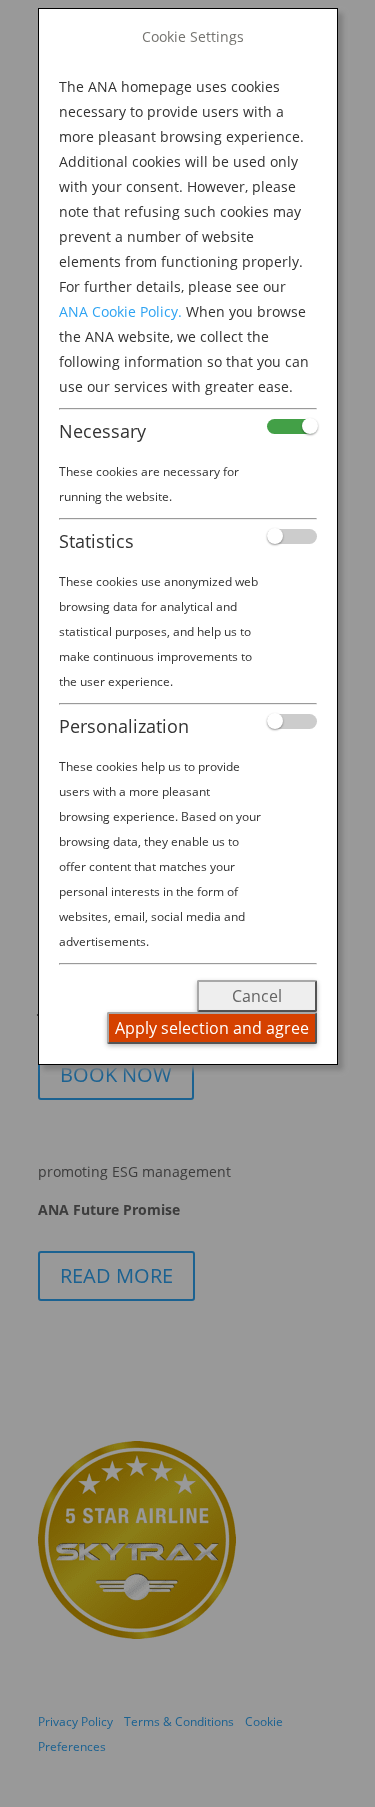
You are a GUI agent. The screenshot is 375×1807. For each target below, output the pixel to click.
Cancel (257, 996)
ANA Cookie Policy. (120, 311)
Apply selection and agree (212, 1028)
